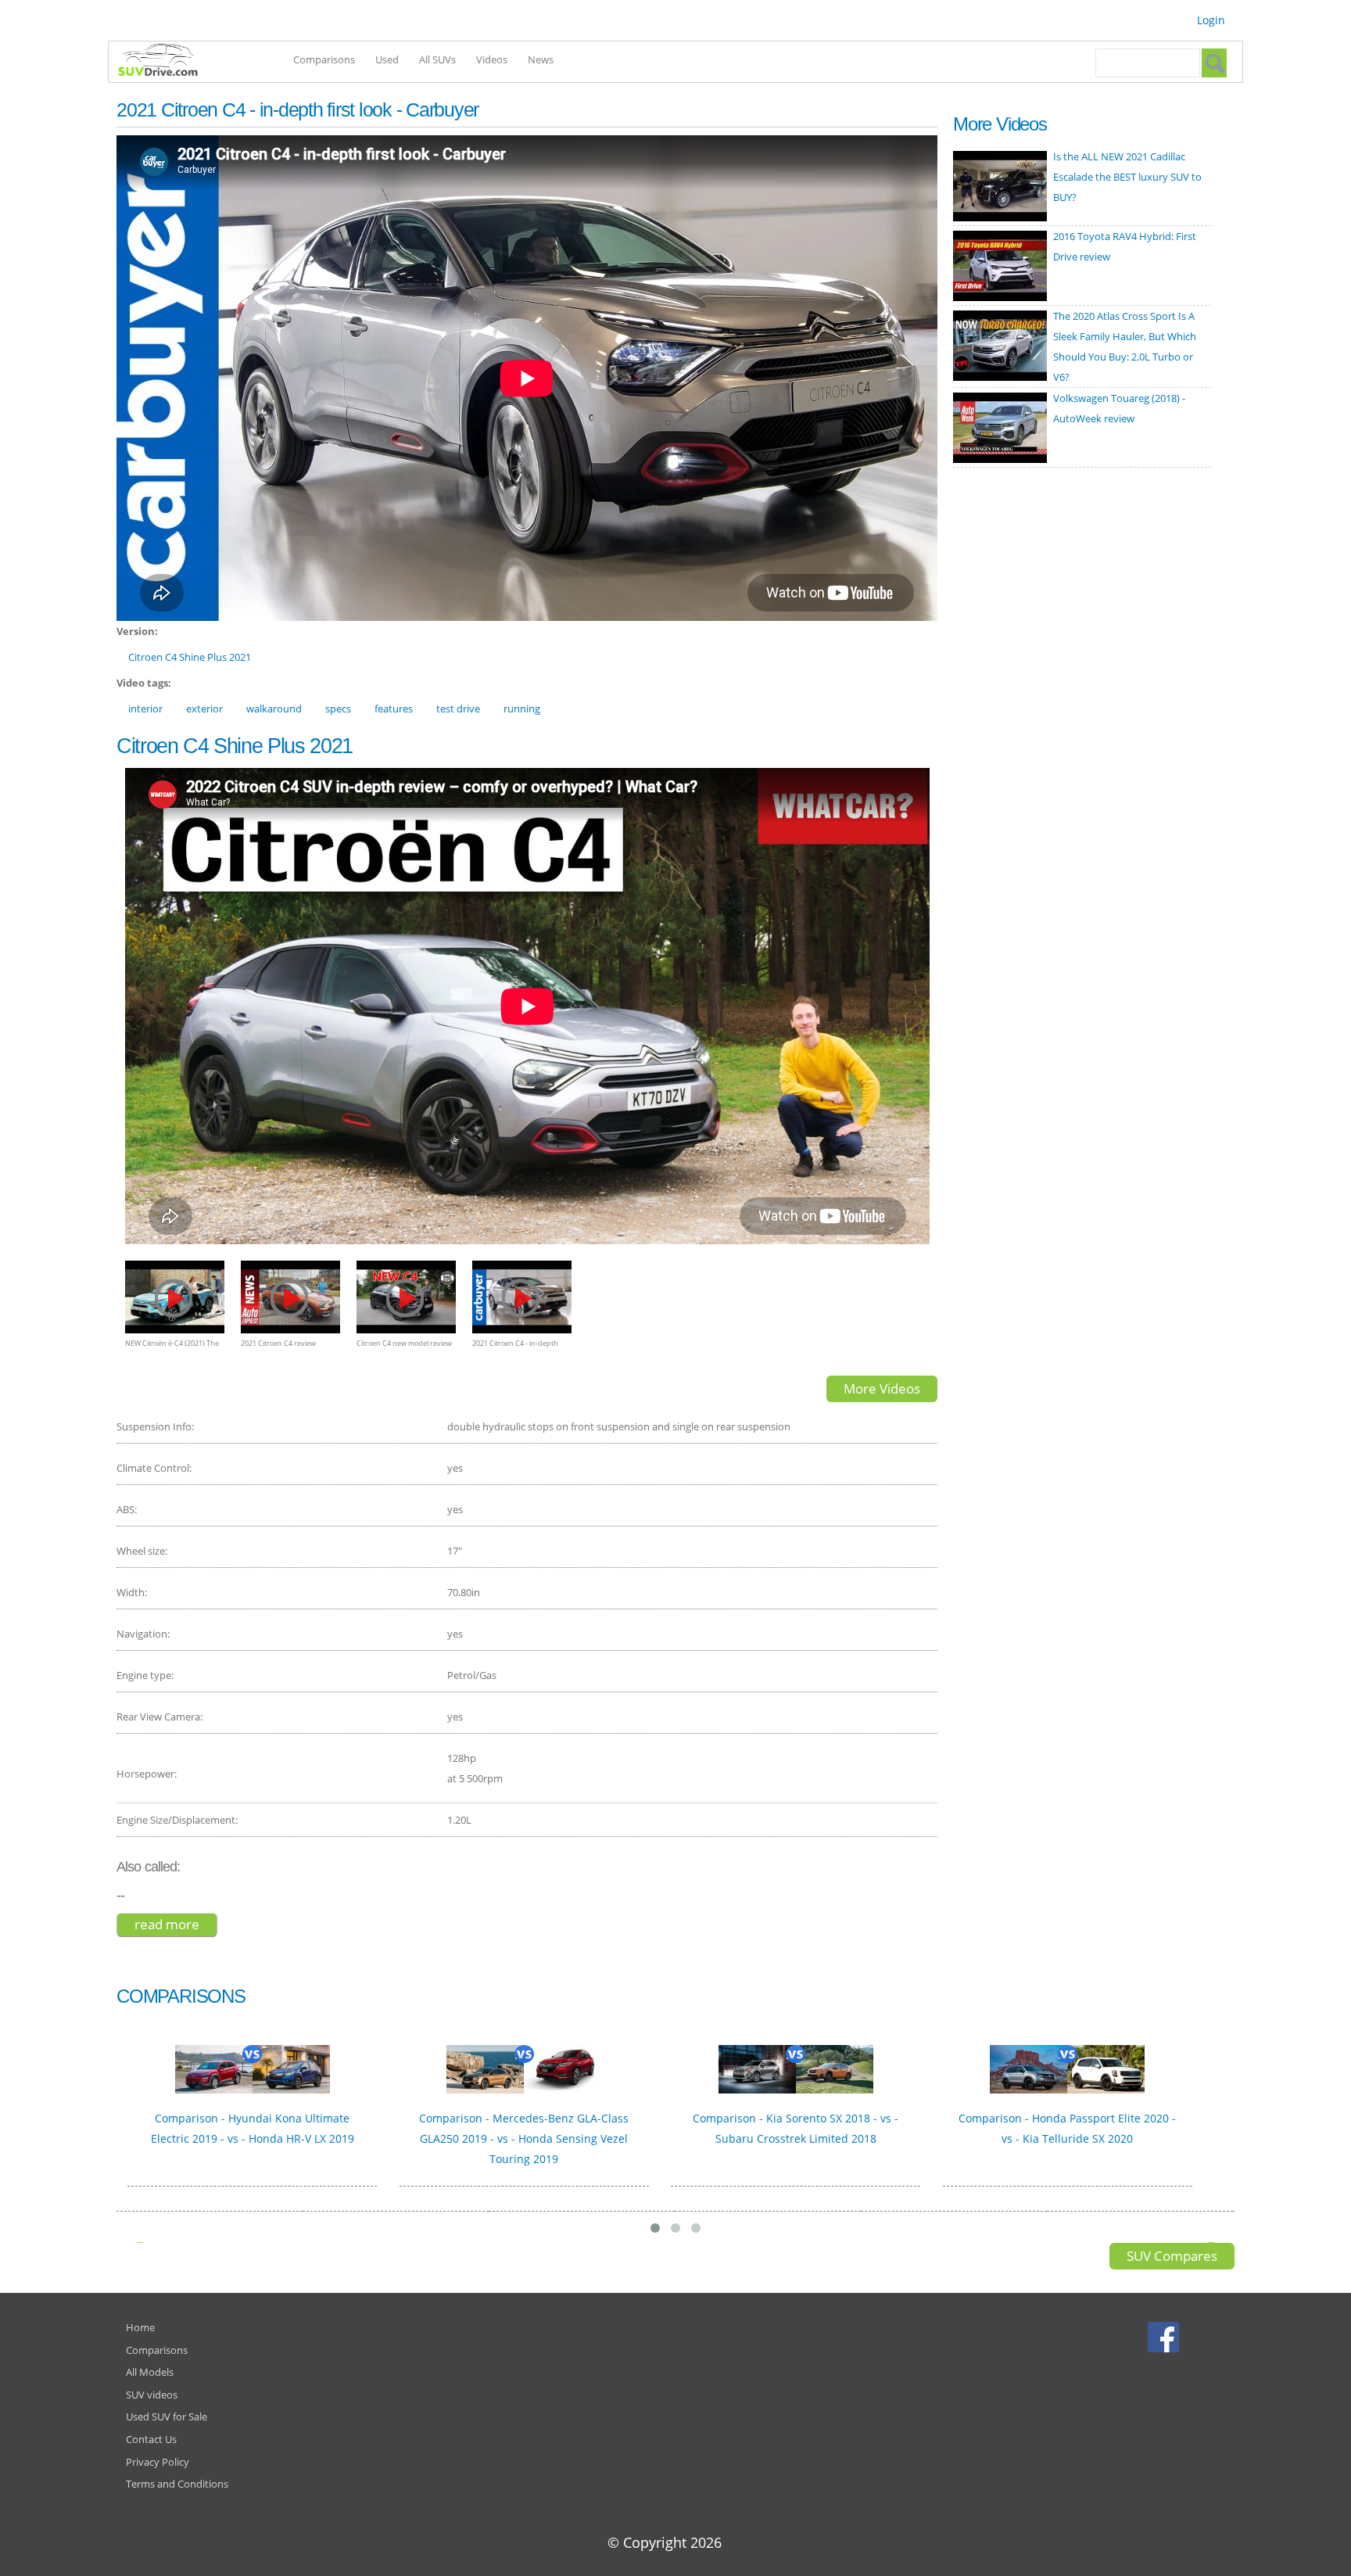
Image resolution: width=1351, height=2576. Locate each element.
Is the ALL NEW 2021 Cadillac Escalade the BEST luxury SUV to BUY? (1127, 177)
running (522, 709)
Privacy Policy (158, 2462)
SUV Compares (1172, 2256)
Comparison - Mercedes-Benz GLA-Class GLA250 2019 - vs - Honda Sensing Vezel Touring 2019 (524, 2138)
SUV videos (152, 2395)
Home (140, 2327)
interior (145, 709)
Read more (176, 1924)
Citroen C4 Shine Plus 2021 (190, 657)
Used (387, 59)
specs (338, 709)
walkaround (274, 709)
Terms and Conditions (177, 2484)
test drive (458, 709)
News (541, 59)
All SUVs (437, 59)
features (394, 709)
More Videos (882, 1388)
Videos (492, 59)
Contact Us (151, 2439)
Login (1211, 20)
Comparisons (324, 59)
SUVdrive (166, 62)
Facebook (1165, 2337)
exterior (204, 709)
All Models (150, 2372)
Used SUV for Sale (167, 2416)
